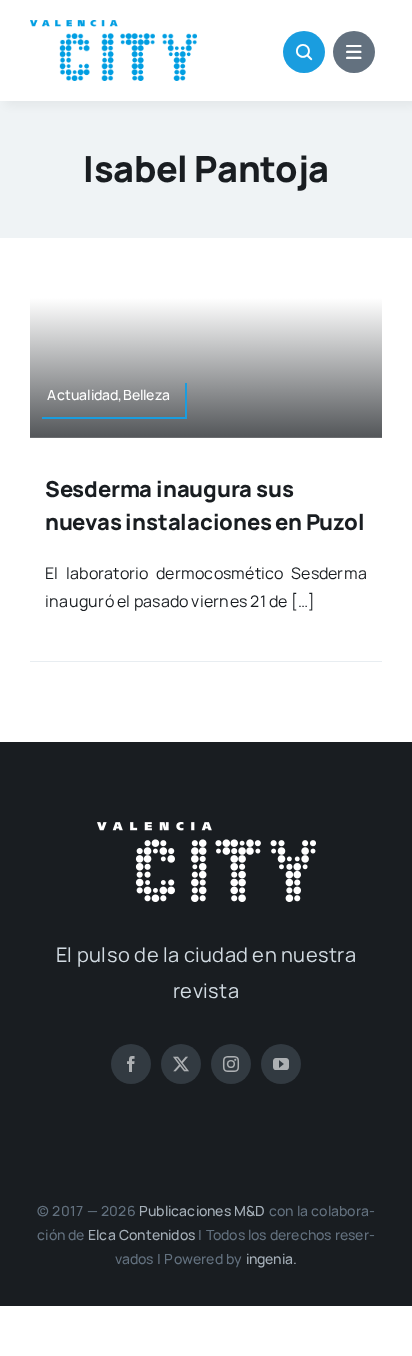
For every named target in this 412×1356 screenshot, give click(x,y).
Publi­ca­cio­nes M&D (202, 1210)
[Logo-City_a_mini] (113, 28)
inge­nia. (272, 1258)
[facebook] (131, 1064)
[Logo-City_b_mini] (206, 830)
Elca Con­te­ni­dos (141, 1234)
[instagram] (231, 1064)
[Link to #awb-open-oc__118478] (304, 52)
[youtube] (281, 1064)
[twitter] (181, 1064)
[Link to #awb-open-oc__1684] (354, 52)
